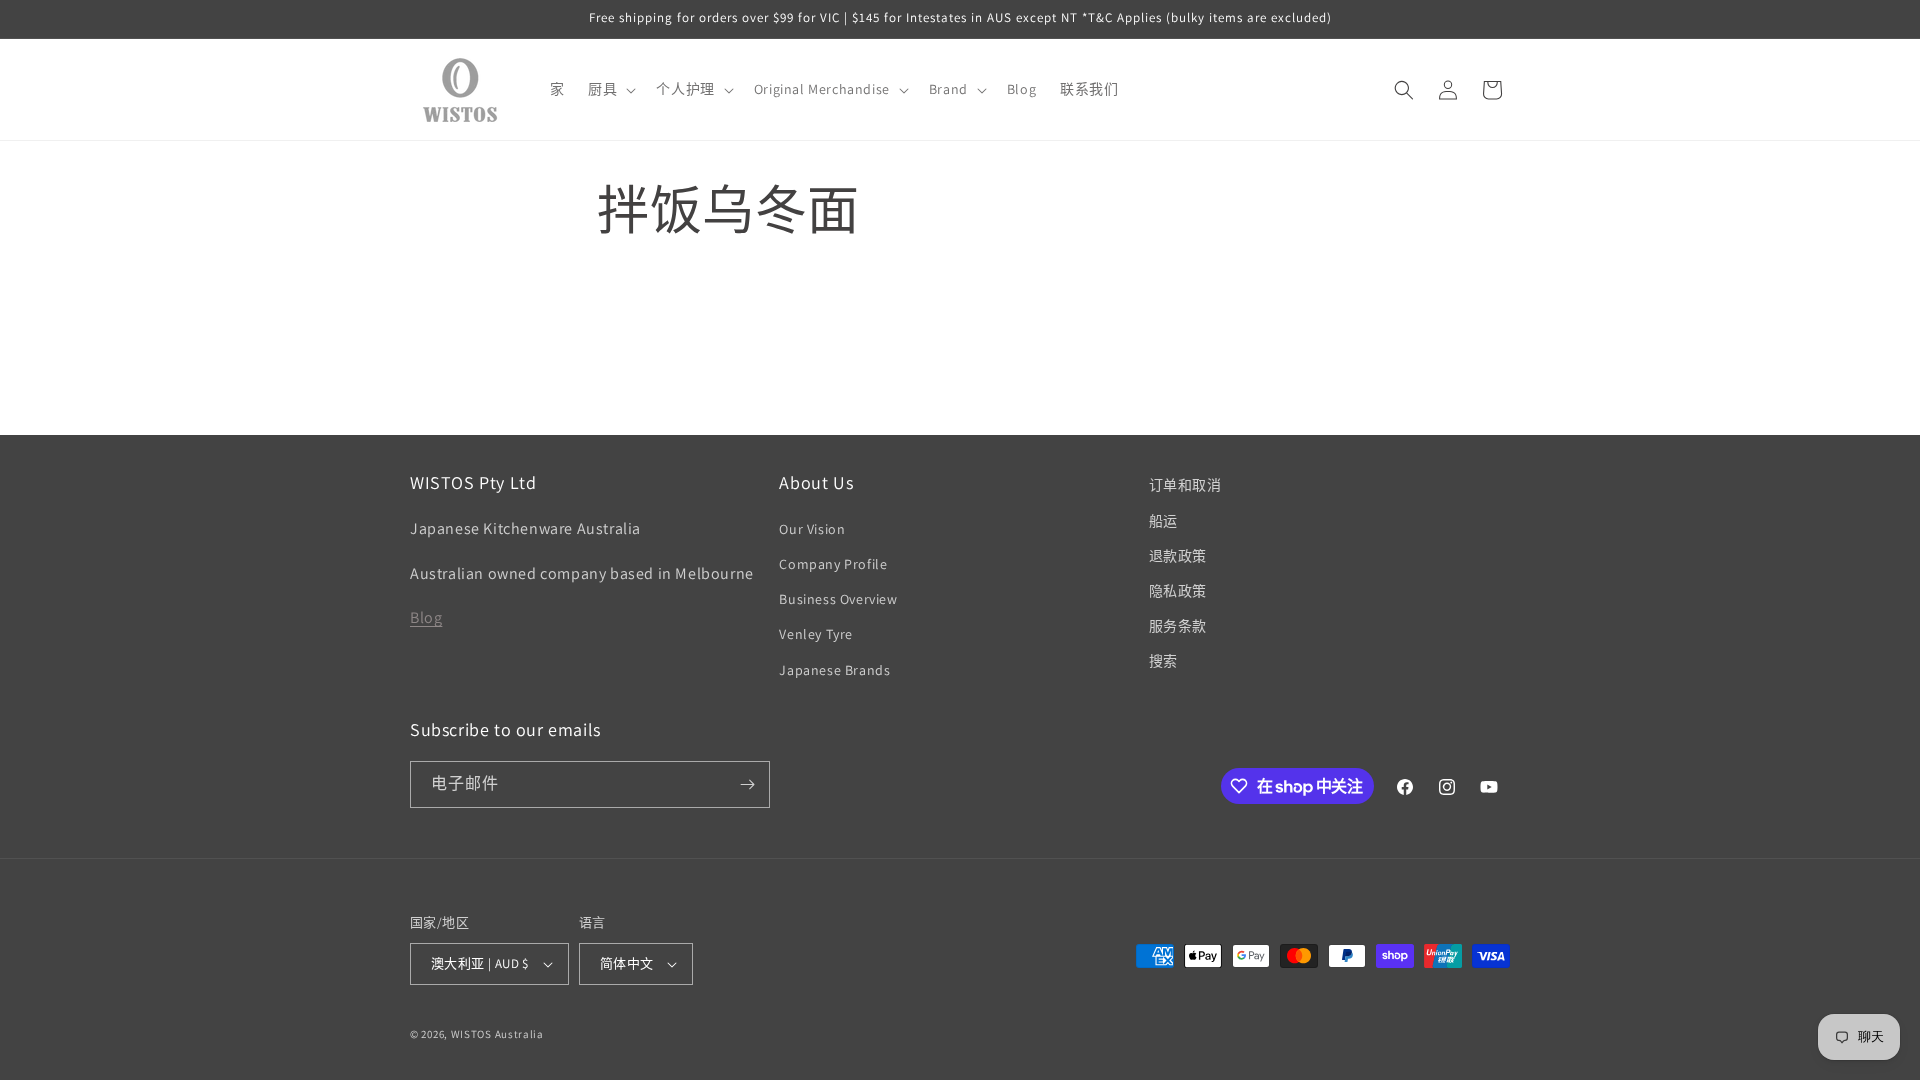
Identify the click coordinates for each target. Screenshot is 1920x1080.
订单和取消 (1185, 485)
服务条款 (1178, 626)
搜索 (1163, 661)
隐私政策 (1178, 591)
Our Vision (812, 529)
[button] (610, 89)
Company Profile (833, 564)
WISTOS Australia (497, 1034)
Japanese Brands (834, 670)
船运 (1163, 521)
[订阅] (747, 784)
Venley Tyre (816, 634)
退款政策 (1178, 556)
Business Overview (838, 599)
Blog (426, 617)
